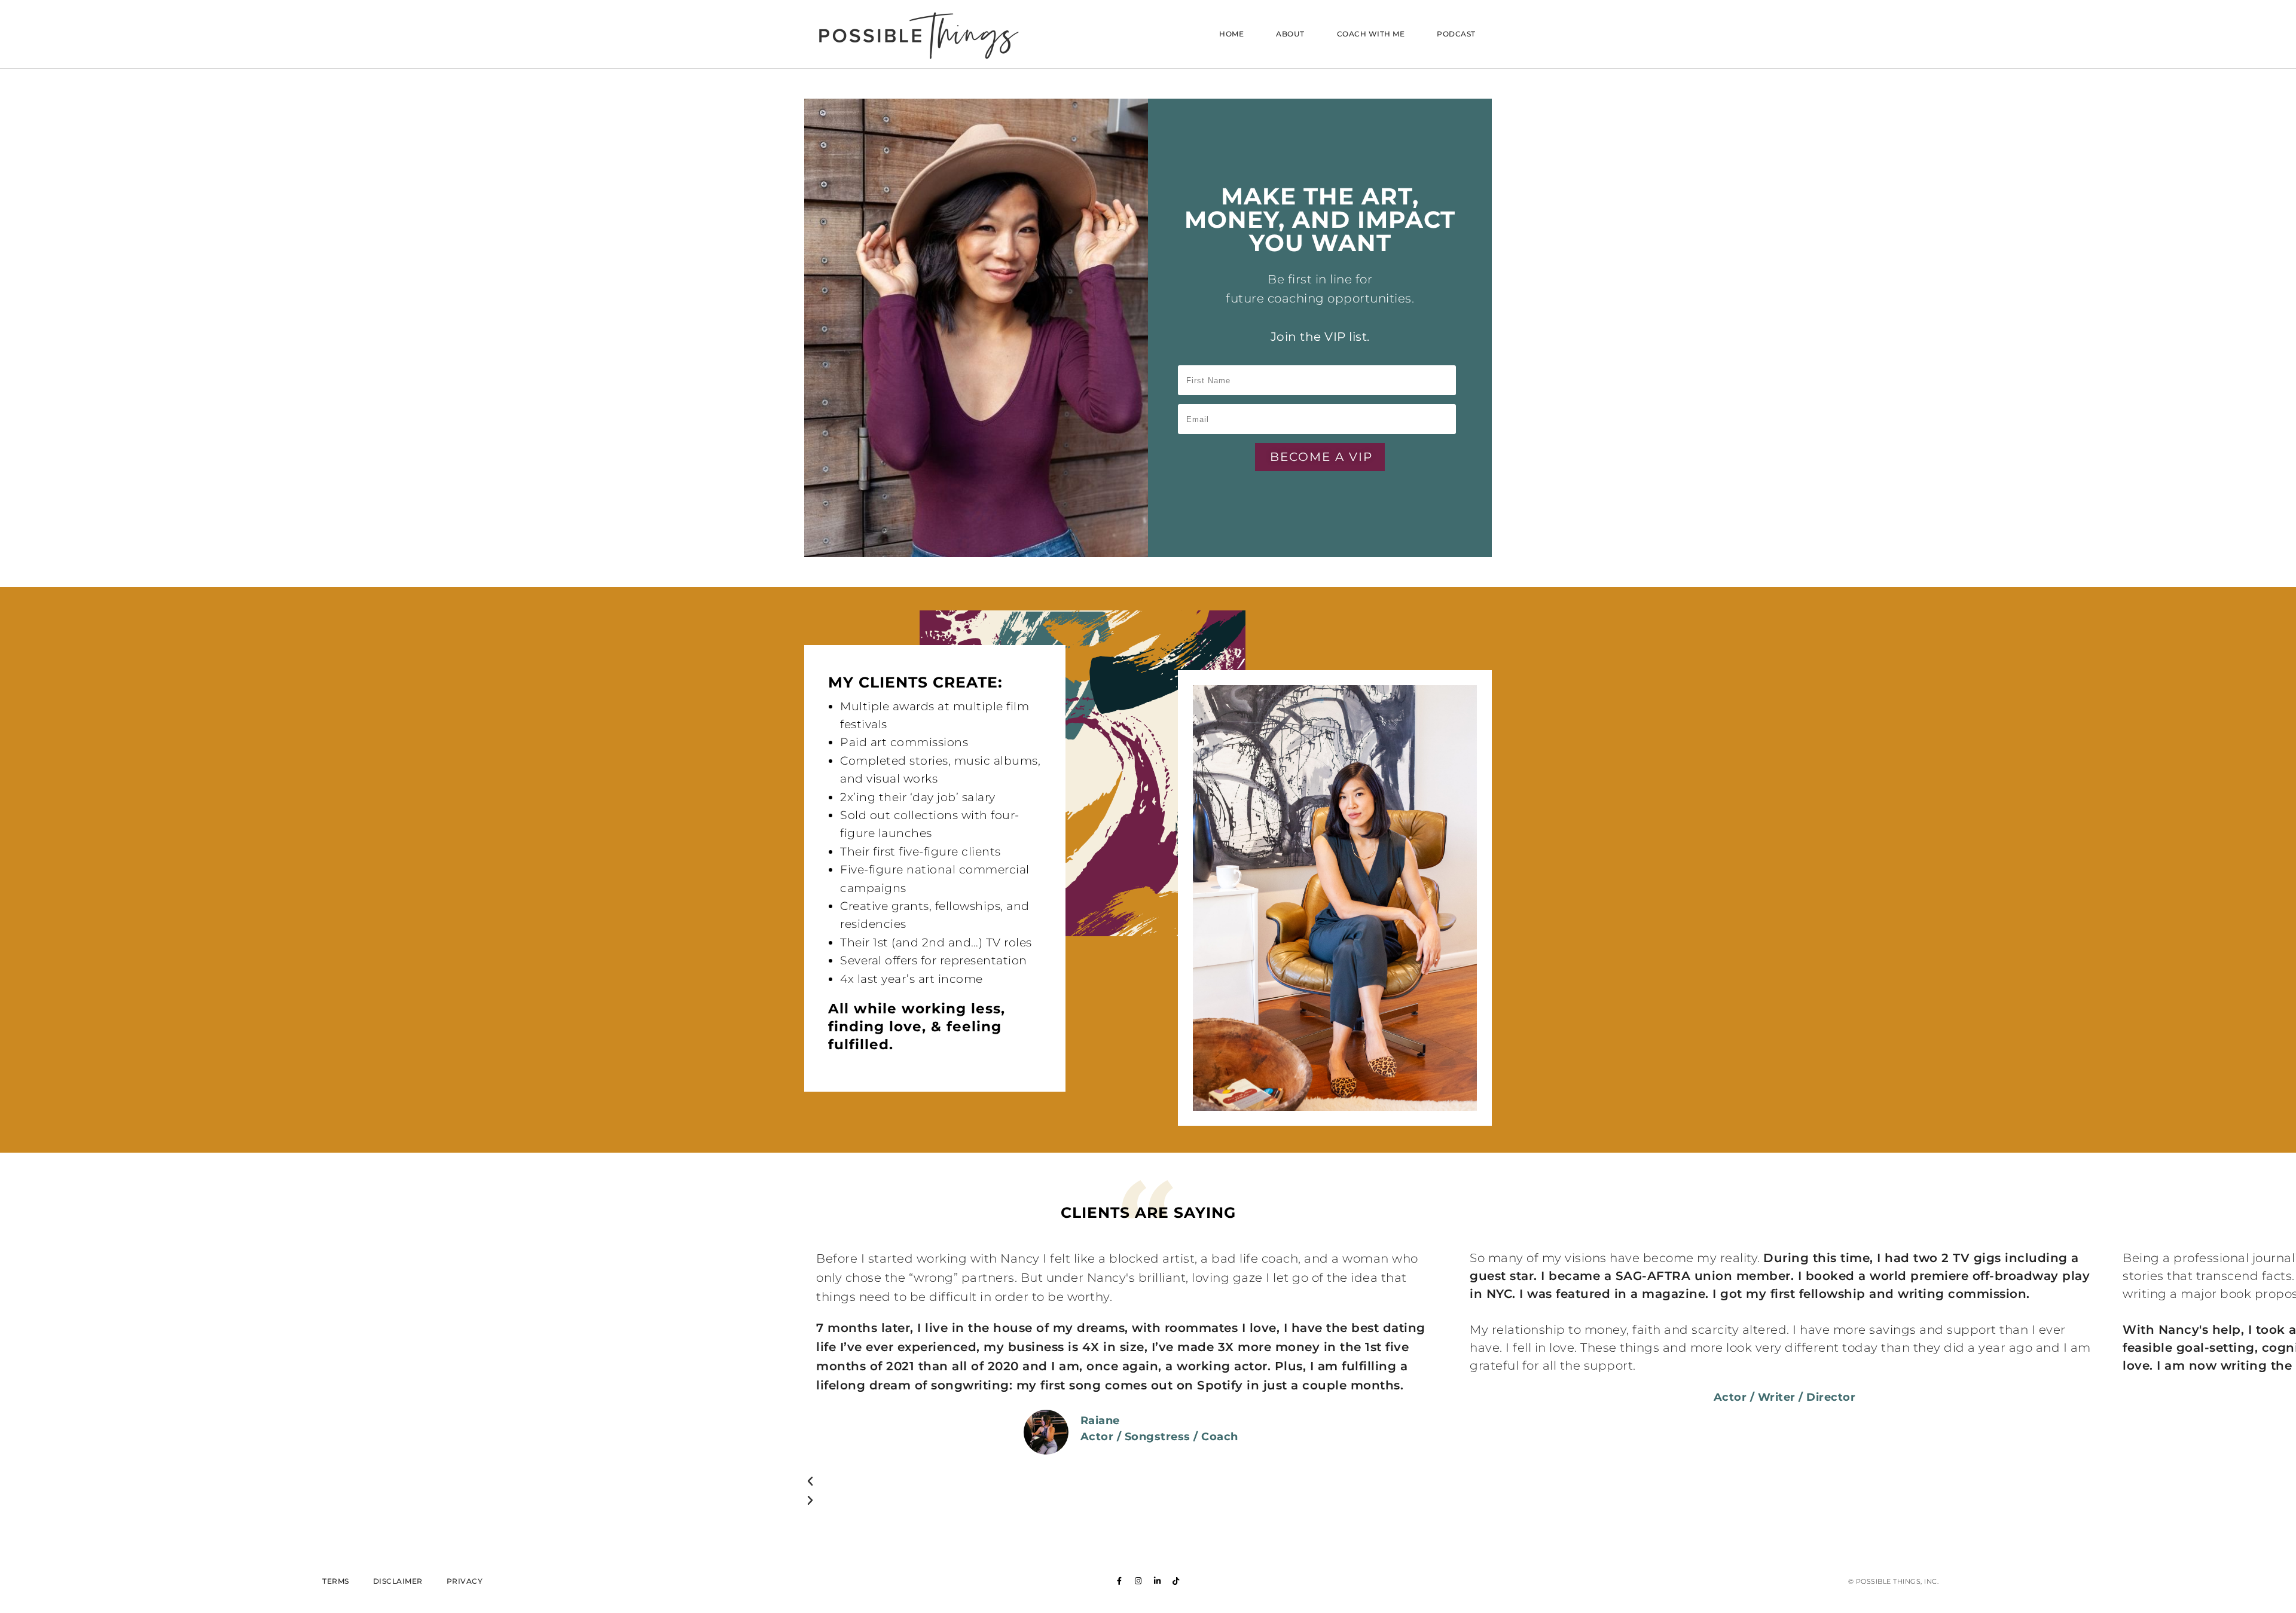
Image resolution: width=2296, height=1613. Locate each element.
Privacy (465, 1581)
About (1290, 34)
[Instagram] (1138, 1581)
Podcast (1456, 34)
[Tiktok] (1176, 1581)
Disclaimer (398, 1581)
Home (1231, 34)
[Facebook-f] (1120, 1581)
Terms (336, 1581)
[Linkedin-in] (1158, 1581)
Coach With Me (1371, 34)
